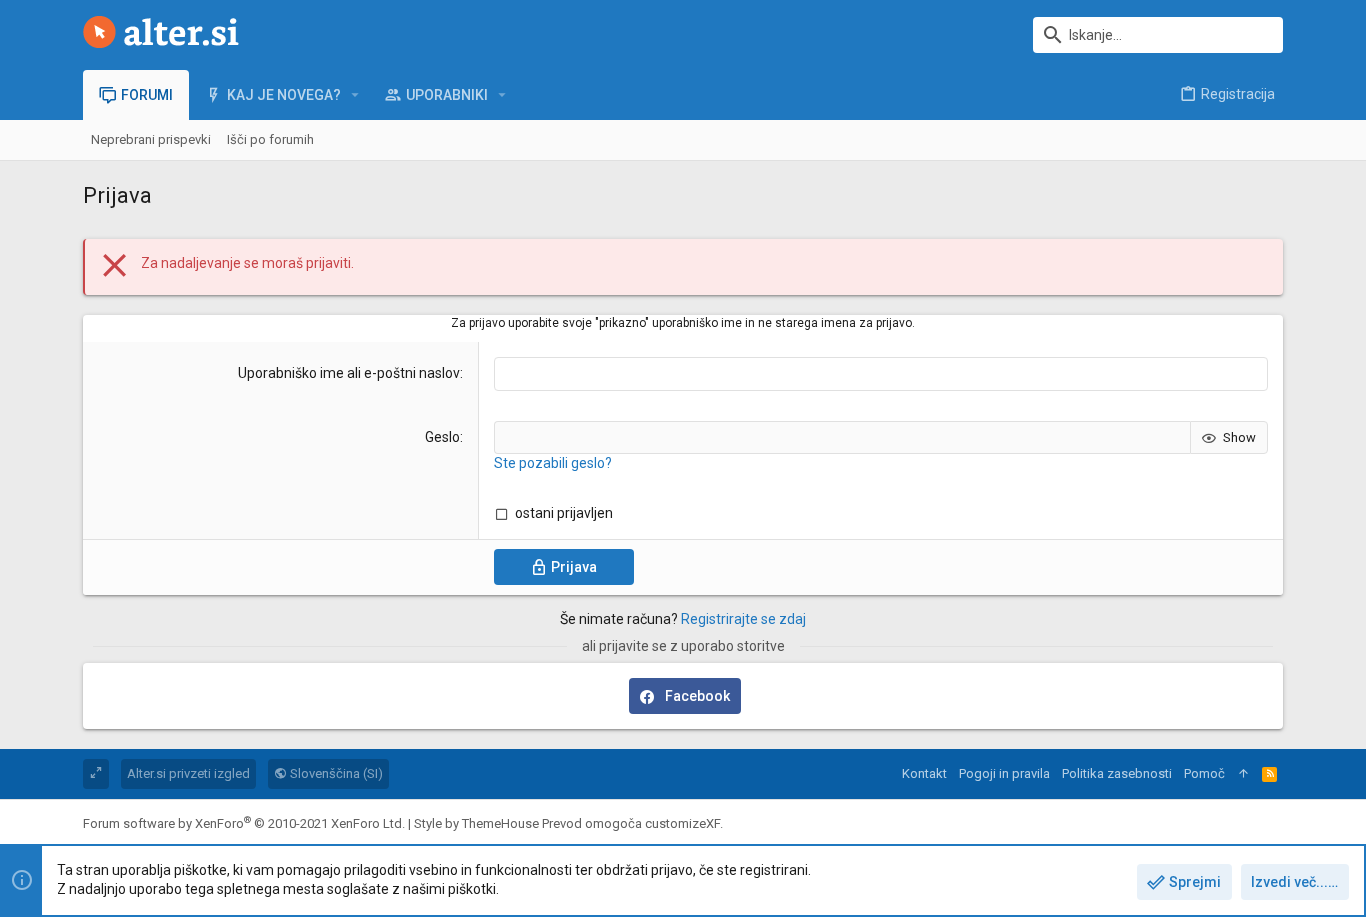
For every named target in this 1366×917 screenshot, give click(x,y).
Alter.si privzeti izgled (188, 773)
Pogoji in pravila (1004, 773)
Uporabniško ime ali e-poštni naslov (349, 373)
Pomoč (1204, 773)
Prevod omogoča (631, 823)
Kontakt (924, 773)
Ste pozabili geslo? (553, 463)
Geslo (442, 437)
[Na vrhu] (1243, 774)
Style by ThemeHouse (476, 823)
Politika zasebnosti (1117, 773)
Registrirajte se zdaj (743, 619)
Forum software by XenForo (244, 823)
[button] (355, 95)
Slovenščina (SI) (335, 773)
